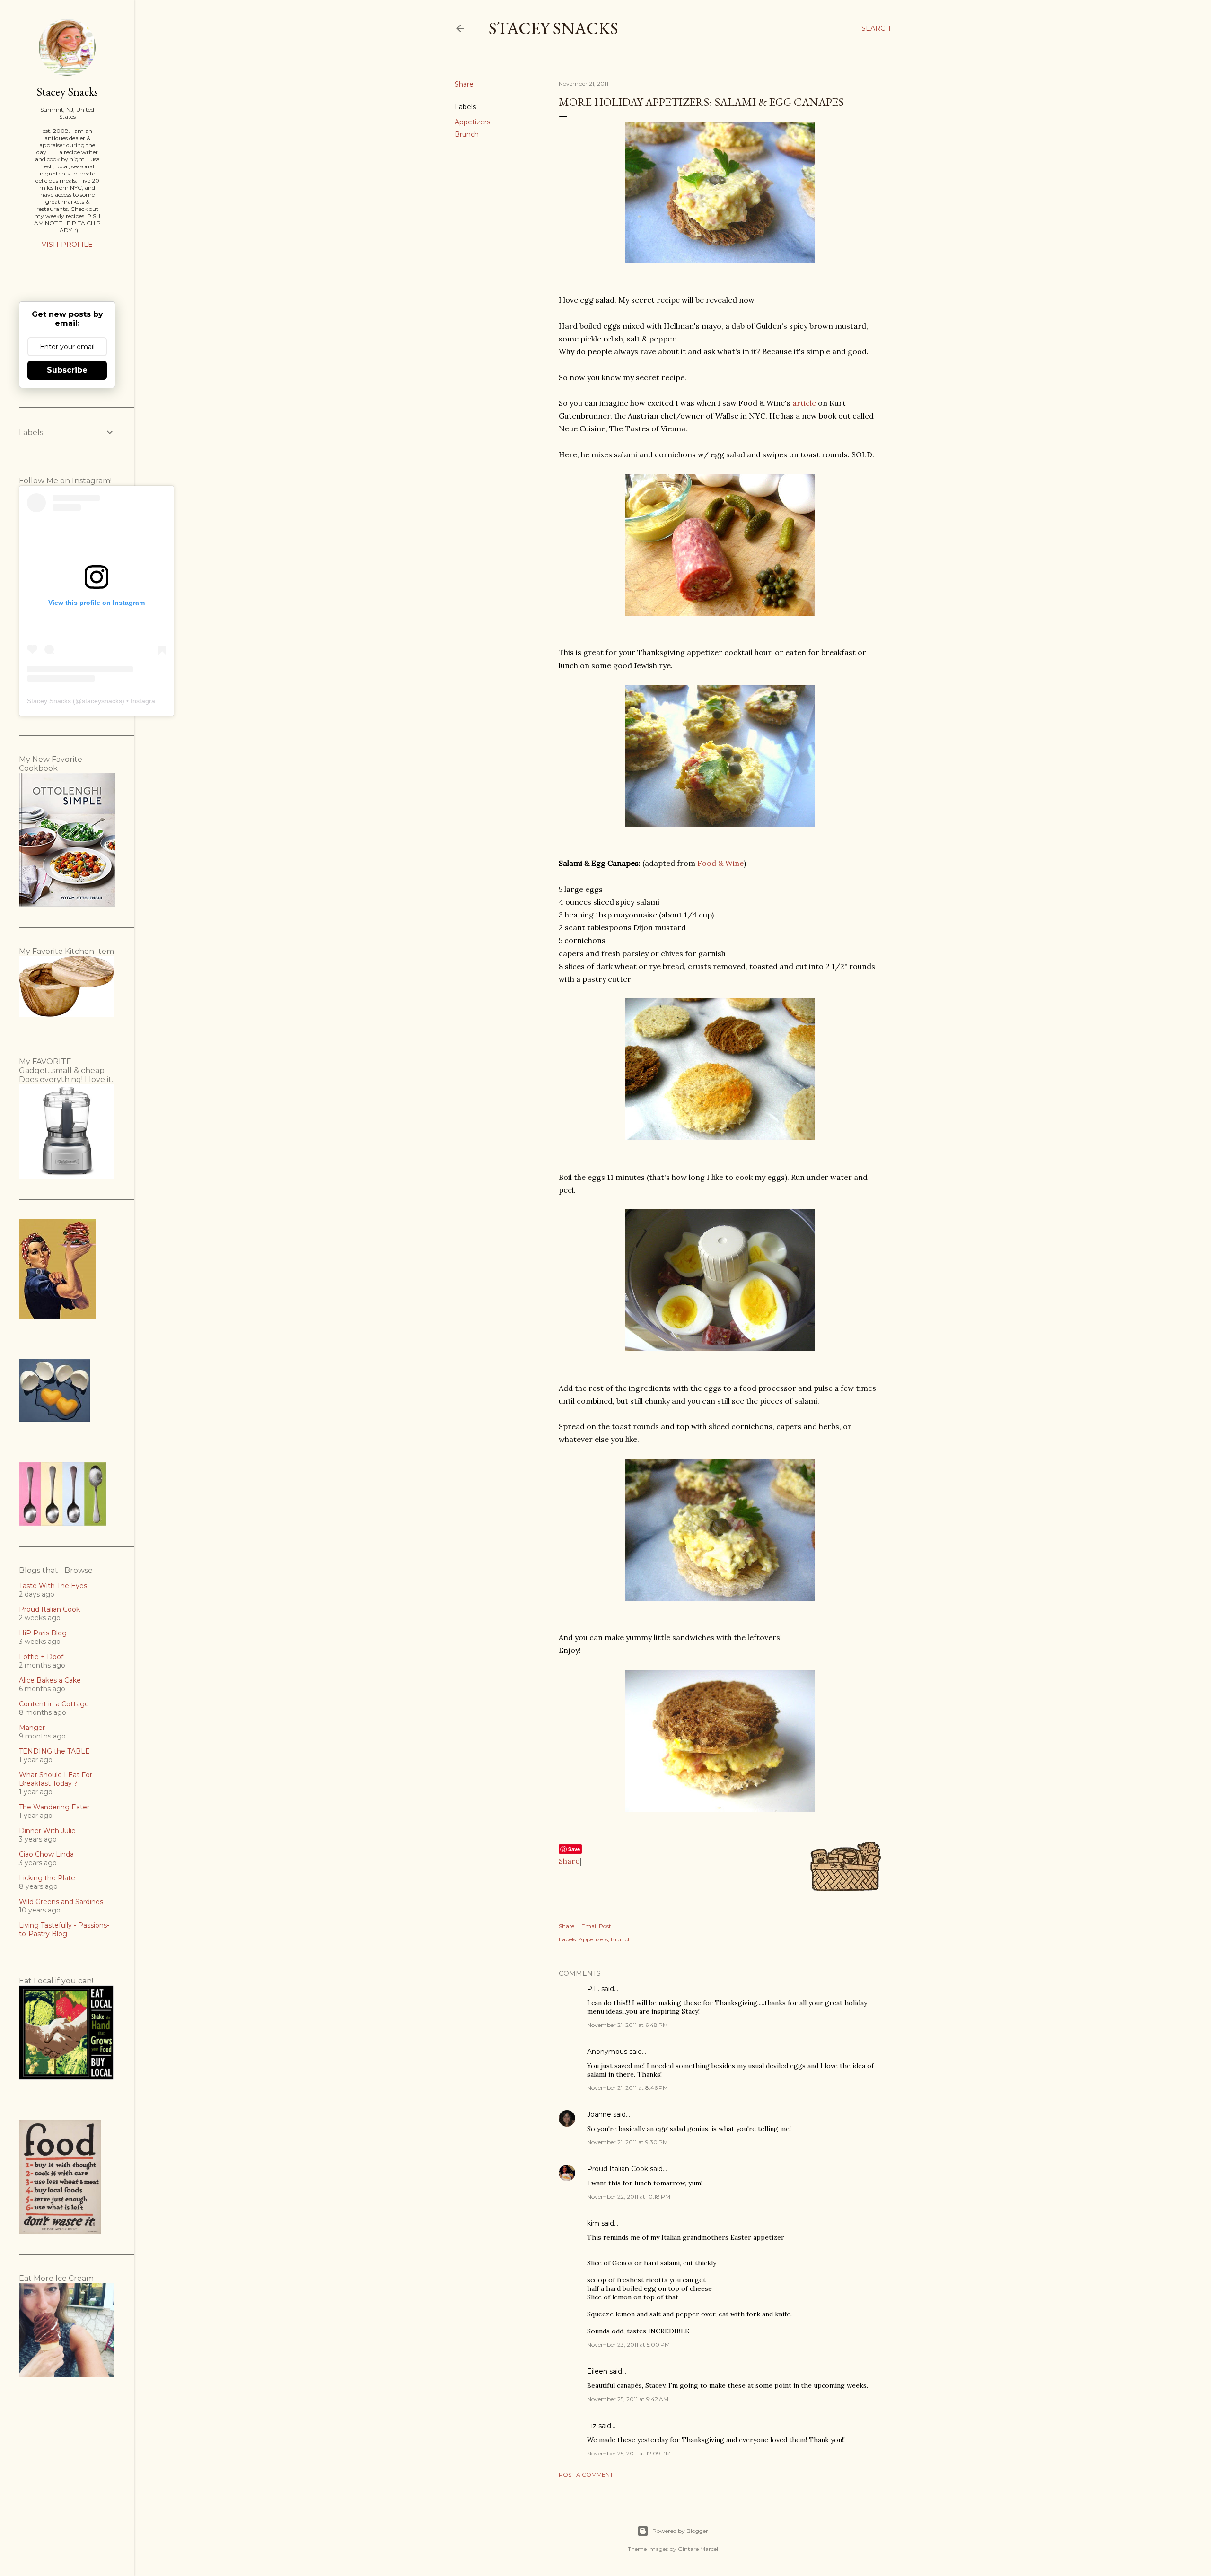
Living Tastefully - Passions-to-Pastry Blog (64, 1930)
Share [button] (464, 84)
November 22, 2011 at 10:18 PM (629, 2196)
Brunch (467, 134)
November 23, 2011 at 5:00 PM (628, 2345)
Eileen (597, 2371)
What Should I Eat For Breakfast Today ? (56, 1779)
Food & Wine (720, 863)
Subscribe (67, 370)
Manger (32, 1728)
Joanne (599, 2114)
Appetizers (472, 122)
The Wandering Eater (54, 1807)
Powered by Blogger (680, 2531)
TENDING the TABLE (54, 1751)
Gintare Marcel (698, 2549)
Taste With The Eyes (53, 1586)
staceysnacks (102, 701)
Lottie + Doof (41, 1657)
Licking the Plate (47, 1878)
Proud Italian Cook (618, 2169)
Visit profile (67, 245)
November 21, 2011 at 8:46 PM (627, 2088)
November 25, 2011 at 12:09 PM (629, 2453)
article (804, 403)
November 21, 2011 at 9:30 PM (627, 2142)
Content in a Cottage (54, 1704)
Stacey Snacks (553, 28)
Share (569, 1861)
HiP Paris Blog (43, 1633)
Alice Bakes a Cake (50, 1680)
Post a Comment (586, 2475)
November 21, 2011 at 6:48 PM (627, 2025)
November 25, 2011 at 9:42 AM (628, 2399)
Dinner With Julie (47, 1831)
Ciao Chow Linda (46, 1854)
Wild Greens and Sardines (61, 1902)
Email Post (596, 1926)
